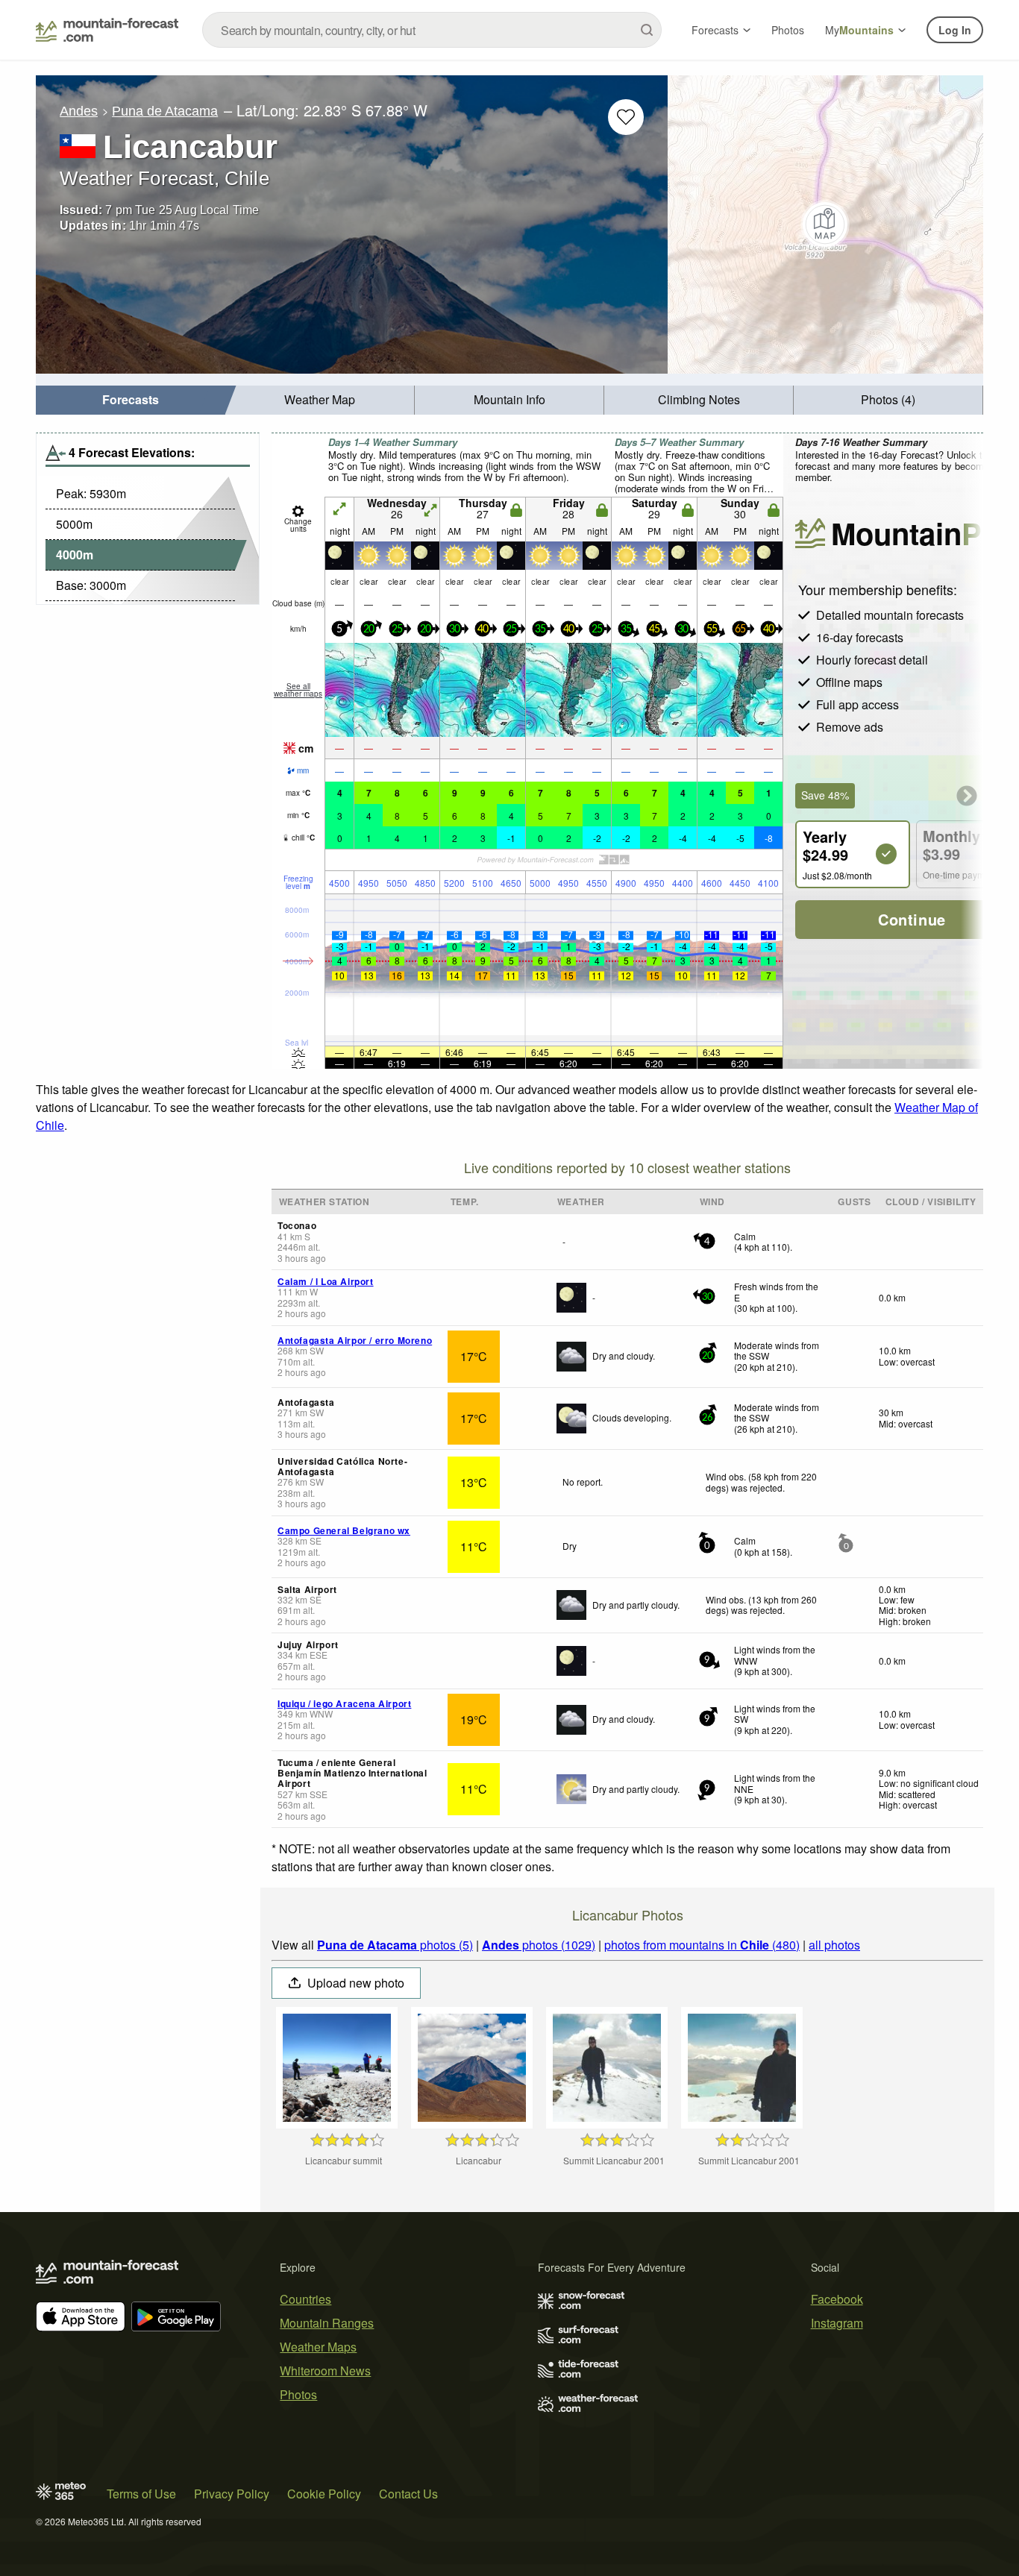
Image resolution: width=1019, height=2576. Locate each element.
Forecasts (715, 30)
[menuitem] (131, 400)
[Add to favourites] (626, 117)
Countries (305, 2299)
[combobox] (432, 30)
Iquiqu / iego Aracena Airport (344, 1703)
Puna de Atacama (165, 111)
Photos (788, 30)
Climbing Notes (699, 399)
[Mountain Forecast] (107, 30)
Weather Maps (318, 2347)
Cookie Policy (324, 2494)
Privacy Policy (232, 2494)
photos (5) (395, 1945)
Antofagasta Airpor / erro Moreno (355, 1340)
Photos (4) (888, 399)
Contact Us (408, 2494)
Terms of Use (141, 2494)
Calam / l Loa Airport (326, 1281)
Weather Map (320, 399)
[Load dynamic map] (825, 224)
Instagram (837, 2323)
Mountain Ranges (327, 2323)
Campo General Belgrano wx (344, 1530)
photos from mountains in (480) (702, 1945)
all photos (834, 1945)
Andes (79, 111)
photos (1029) (539, 1945)
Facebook (837, 2299)
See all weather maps (298, 690)
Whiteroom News (325, 2371)
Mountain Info (509, 399)
